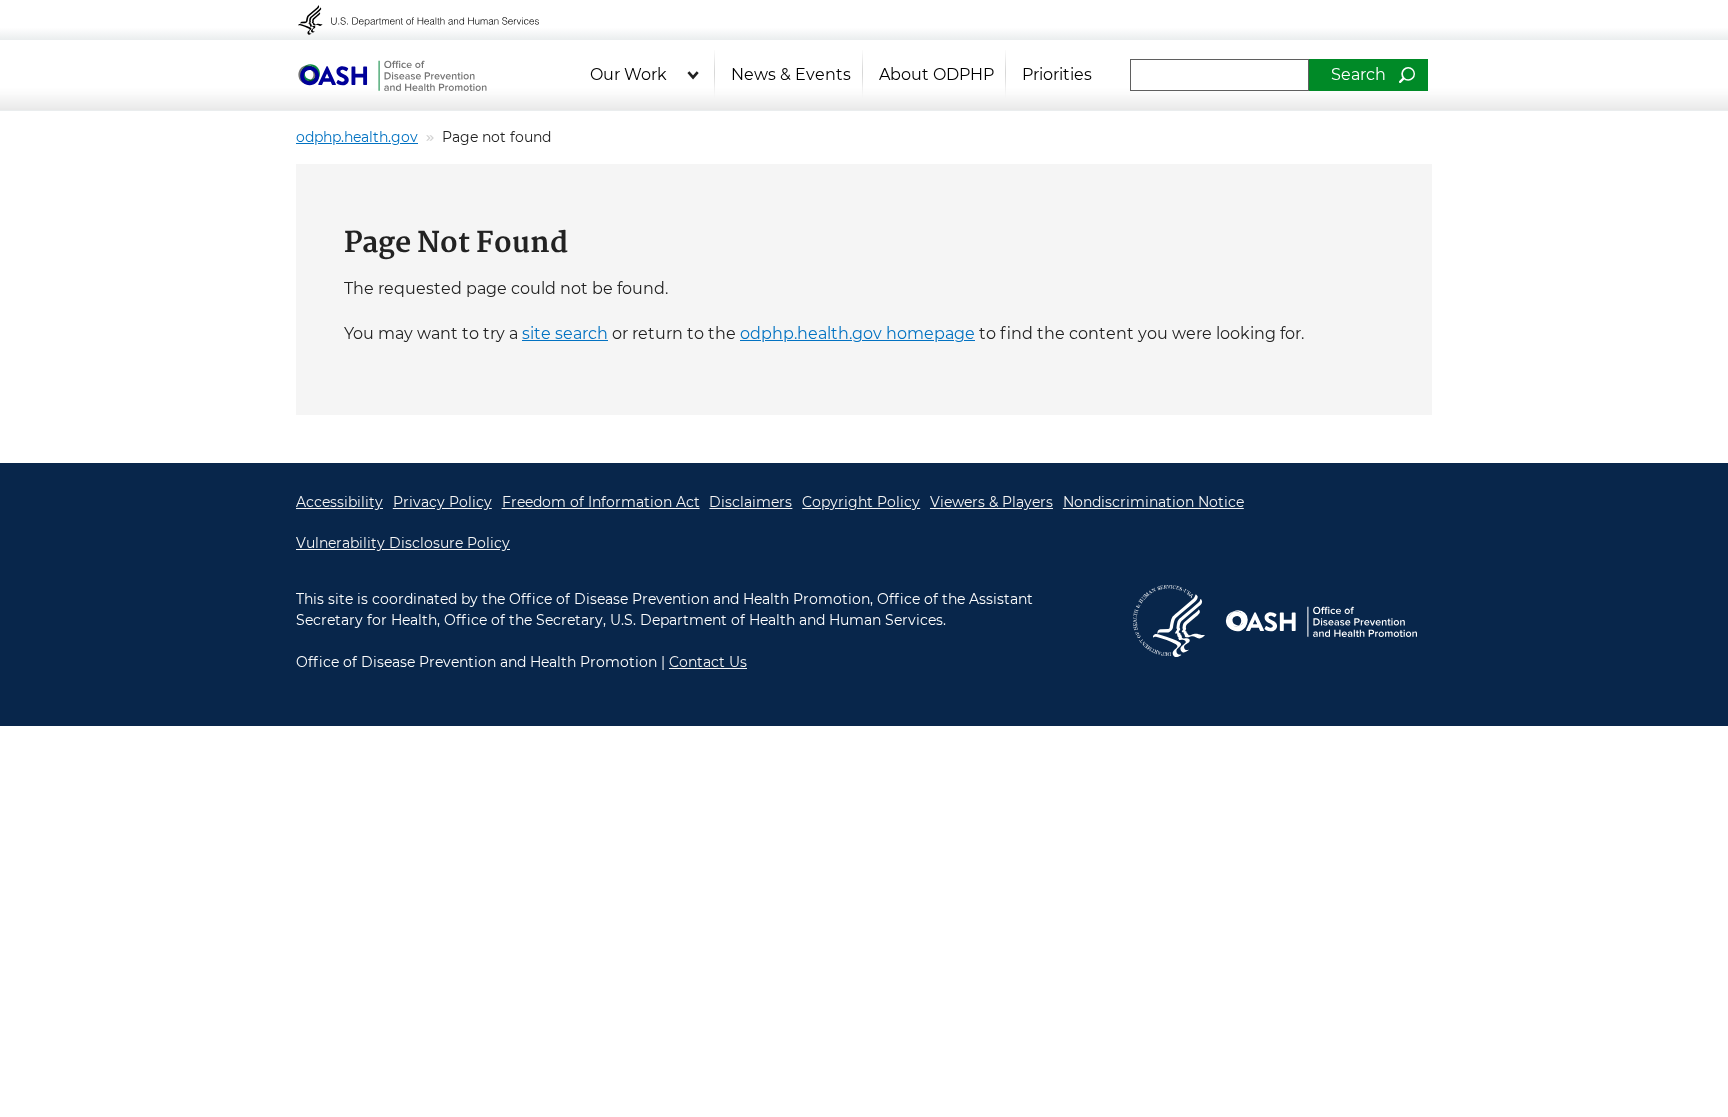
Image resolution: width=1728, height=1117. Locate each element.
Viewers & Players (991, 502)
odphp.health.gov (357, 137)
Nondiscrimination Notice (1153, 502)
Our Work (628, 74)
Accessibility (339, 502)
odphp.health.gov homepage (857, 333)
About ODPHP (936, 74)
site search (565, 333)
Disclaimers (750, 502)
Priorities (1057, 74)
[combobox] (1219, 75)
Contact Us (708, 662)
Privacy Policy (442, 502)
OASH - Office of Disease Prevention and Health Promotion (392, 75)
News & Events (791, 74)
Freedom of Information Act (601, 502)
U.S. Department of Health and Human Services (432, 20)
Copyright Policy (861, 502)
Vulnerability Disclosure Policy (403, 543)
